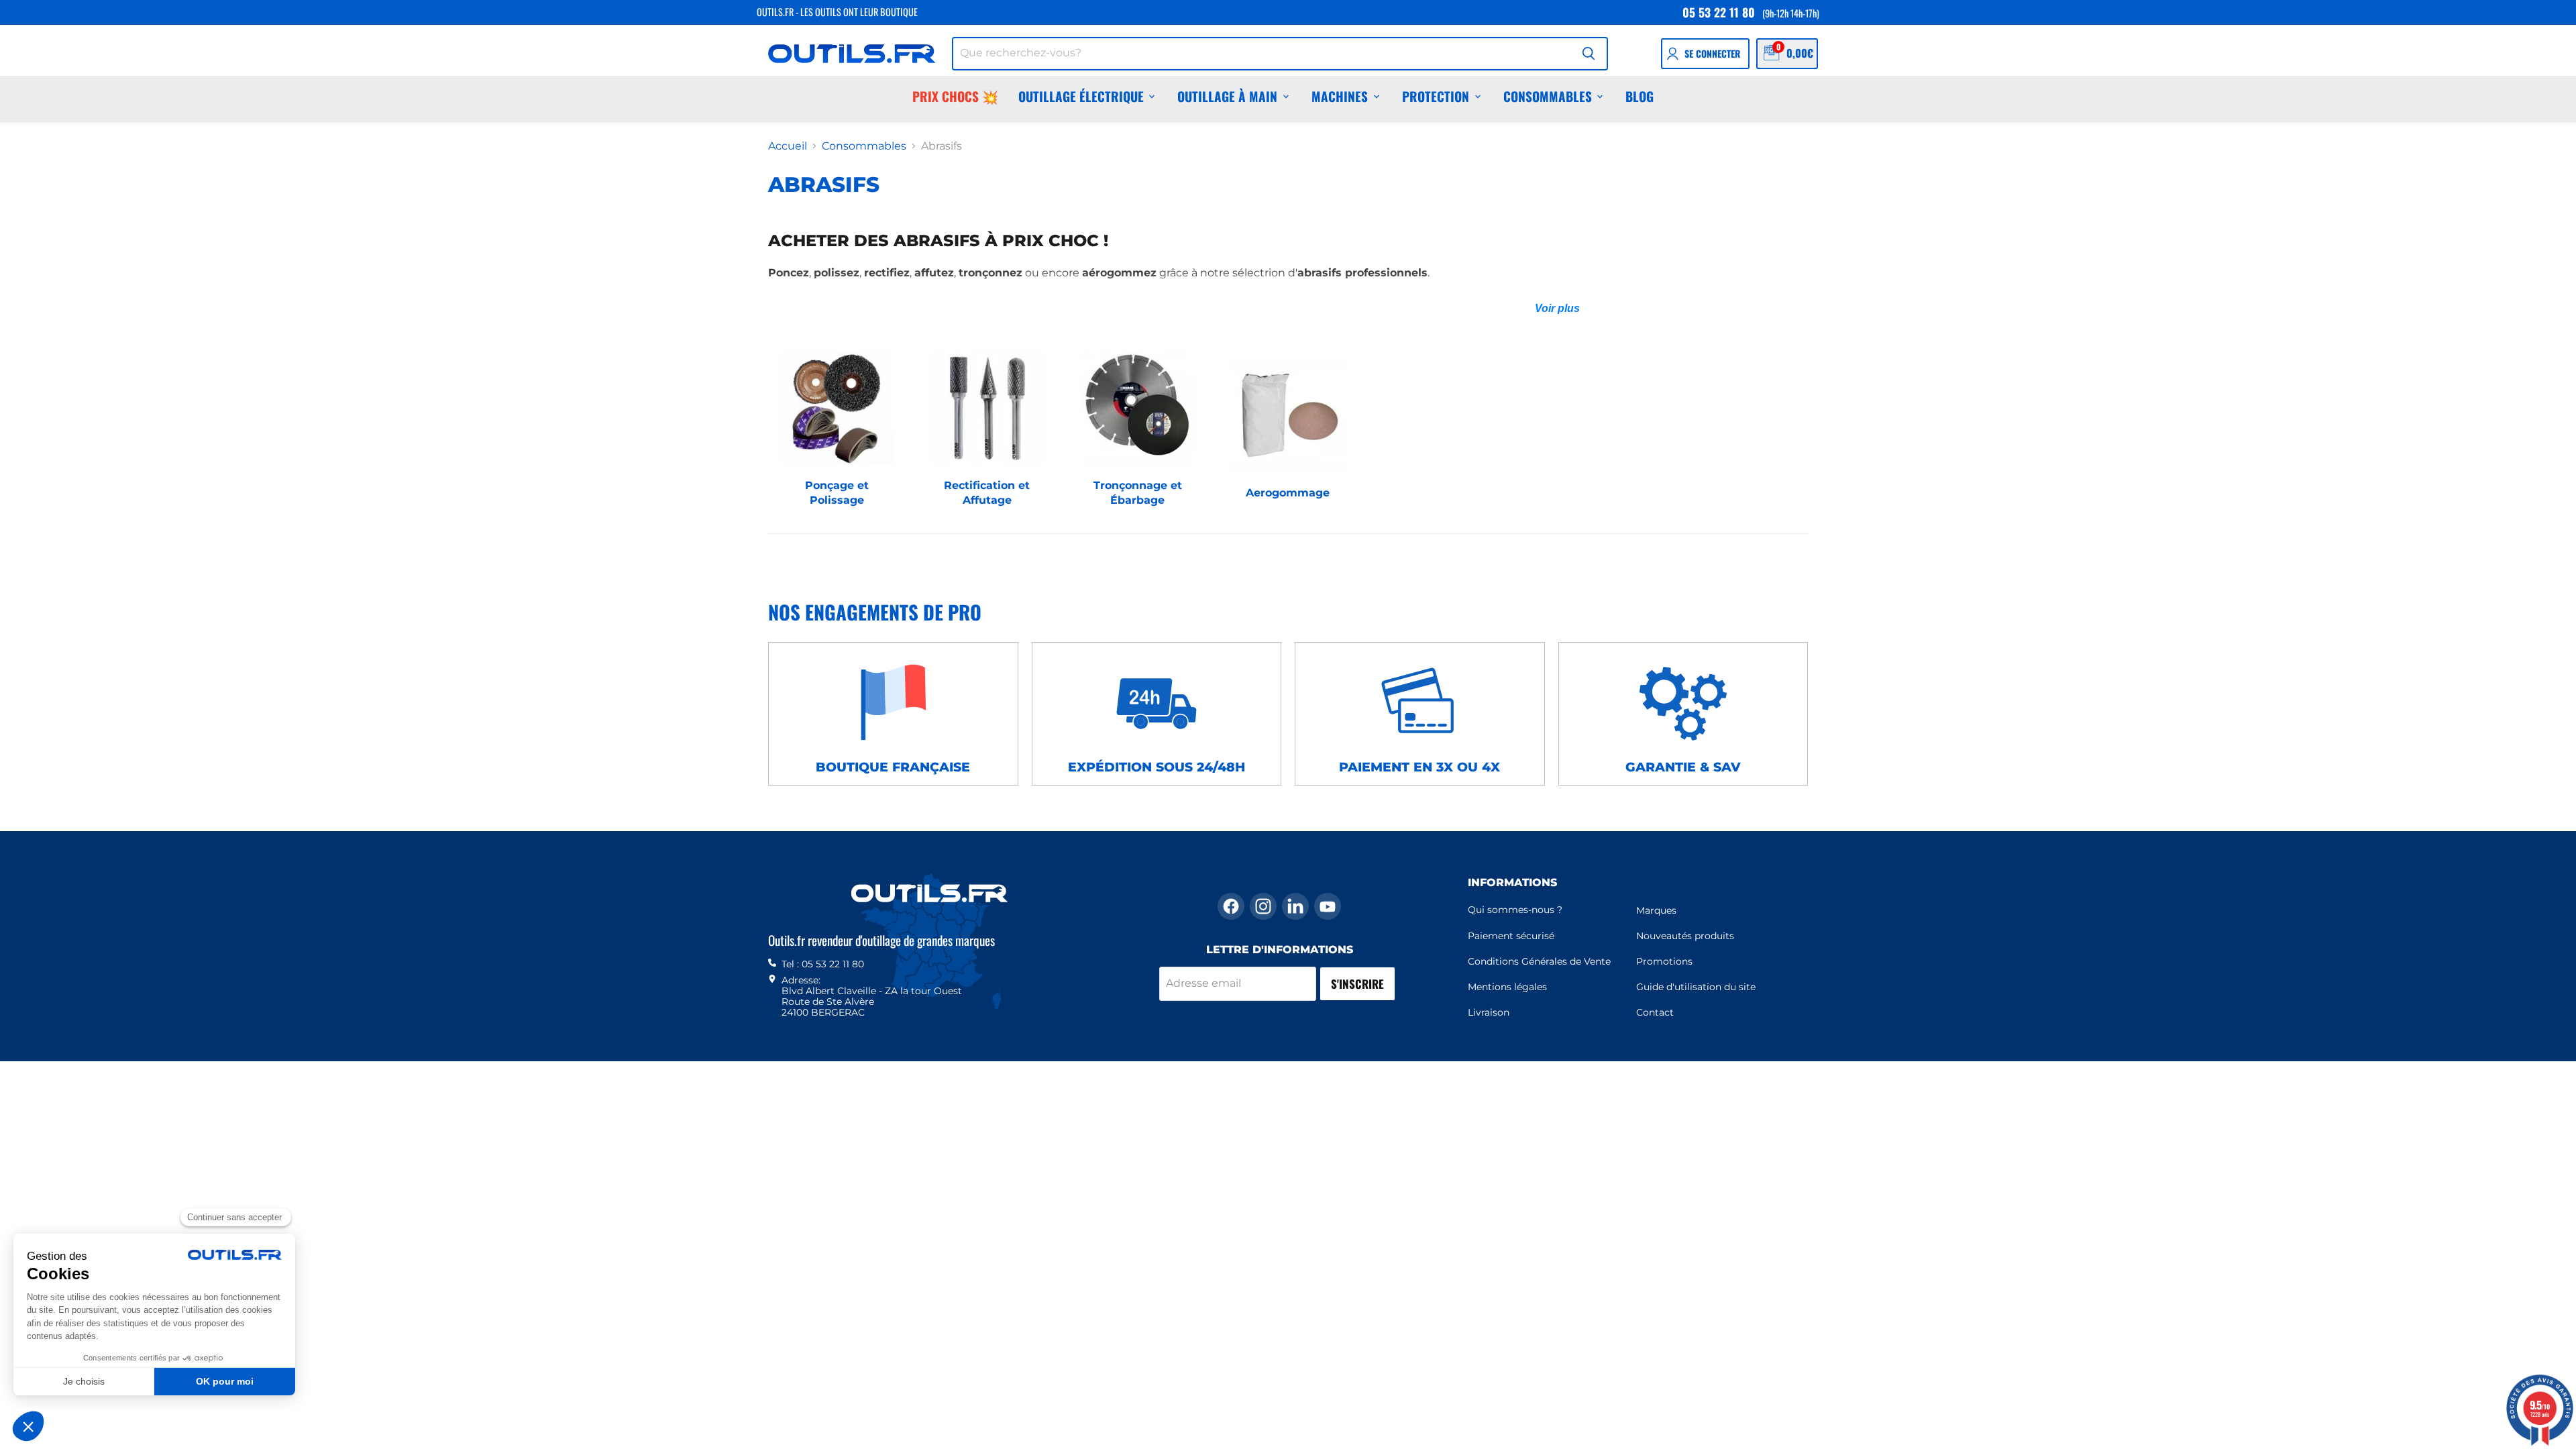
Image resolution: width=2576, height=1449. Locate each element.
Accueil (788, 146)
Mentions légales (1507, 987)
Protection (1436, 96)
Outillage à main (1227, 96)
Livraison (1489, 1012)
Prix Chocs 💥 (955, 96)
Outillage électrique (1081, 96)
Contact (1655, 1012)
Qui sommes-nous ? (1515, 910)
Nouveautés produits (1685, 936)
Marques (1656, 910)
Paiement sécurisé (1511, 936)
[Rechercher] (1589, 54)
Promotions (1664, 961)
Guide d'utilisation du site (1696, 987)
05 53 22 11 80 (1719, 12)
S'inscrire (1357, 984)
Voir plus (1557, 308)
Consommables (1548, 96)
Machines (1340, 96)
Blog (1640, 96)
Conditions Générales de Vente (1539, 961)
